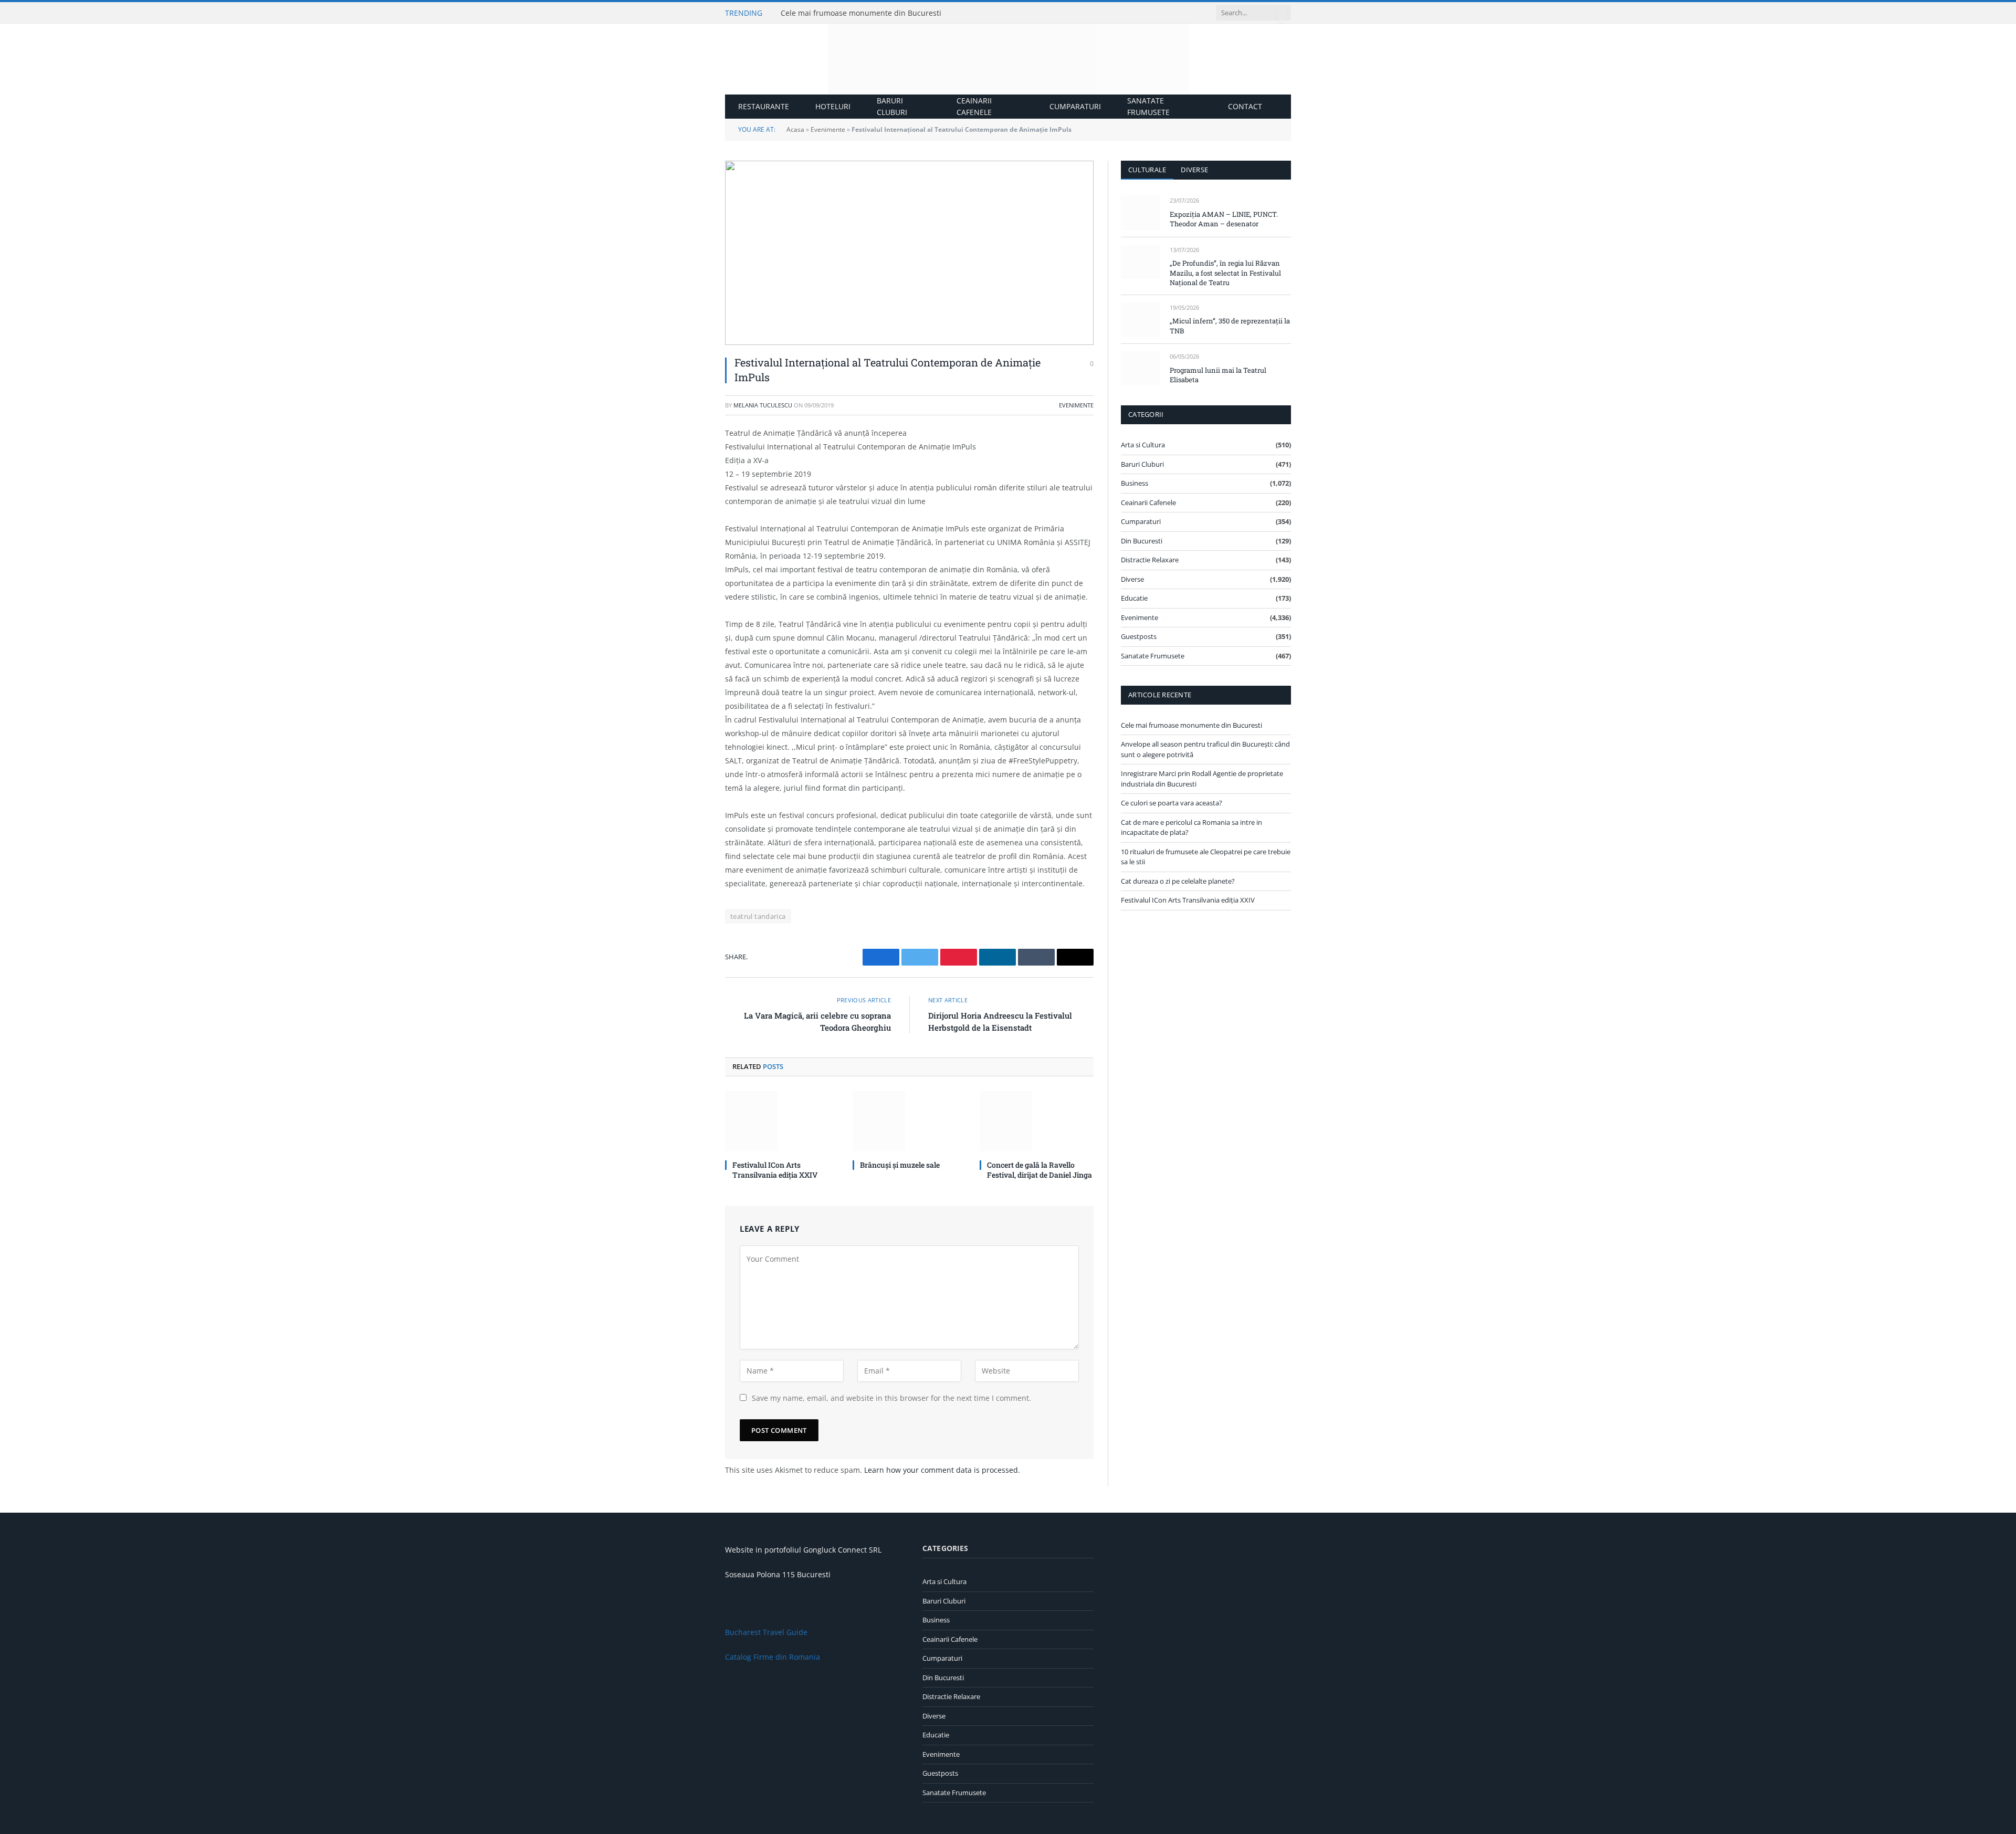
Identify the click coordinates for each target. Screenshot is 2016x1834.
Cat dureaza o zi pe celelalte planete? (1178, 881)
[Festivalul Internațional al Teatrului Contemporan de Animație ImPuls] (909, 253)
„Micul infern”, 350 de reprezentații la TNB (1230, 326)
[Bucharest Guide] (1008, 59)
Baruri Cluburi (892, 106)
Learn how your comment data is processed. (942, 1470)
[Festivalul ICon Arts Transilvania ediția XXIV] (782, 1121)
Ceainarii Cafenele (974, 106)
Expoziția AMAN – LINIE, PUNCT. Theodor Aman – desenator (1224, 219)
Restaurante (764, 106)
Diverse (1194, 170)
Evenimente (828, 129)
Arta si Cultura (1143, 445)
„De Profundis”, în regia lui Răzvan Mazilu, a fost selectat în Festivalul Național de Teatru (1225, 273)
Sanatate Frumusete (1148, 106)
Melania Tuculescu (763, 405)
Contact (1245, 106)
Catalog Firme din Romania (773, 1657)
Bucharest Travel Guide (766, 1632)
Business (1135, 483)
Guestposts (1139, 636)
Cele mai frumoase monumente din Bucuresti (861, 13)
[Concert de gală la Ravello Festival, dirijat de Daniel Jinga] (1037, 1121)
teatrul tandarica (758, 916)
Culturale (1147, 170)
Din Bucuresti (1142, 541)
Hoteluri (833, 106)
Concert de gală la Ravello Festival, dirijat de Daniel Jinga (1039, 1170)
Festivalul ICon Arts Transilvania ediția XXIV (775, 1170)
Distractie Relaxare (1150, 560)
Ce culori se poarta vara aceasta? (1172, 803)
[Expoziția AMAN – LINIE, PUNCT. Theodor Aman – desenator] (1141, 212)
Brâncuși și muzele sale (900, 1165)
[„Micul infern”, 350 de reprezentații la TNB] (1141, 319)
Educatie (1134, 598)
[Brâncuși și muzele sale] (910, 1121)
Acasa (795, 129)
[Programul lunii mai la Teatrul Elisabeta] (1141, 368)
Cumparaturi (1075, 106)
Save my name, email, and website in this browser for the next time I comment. (891, 1398)
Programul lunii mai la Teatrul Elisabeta (1218, 375)
